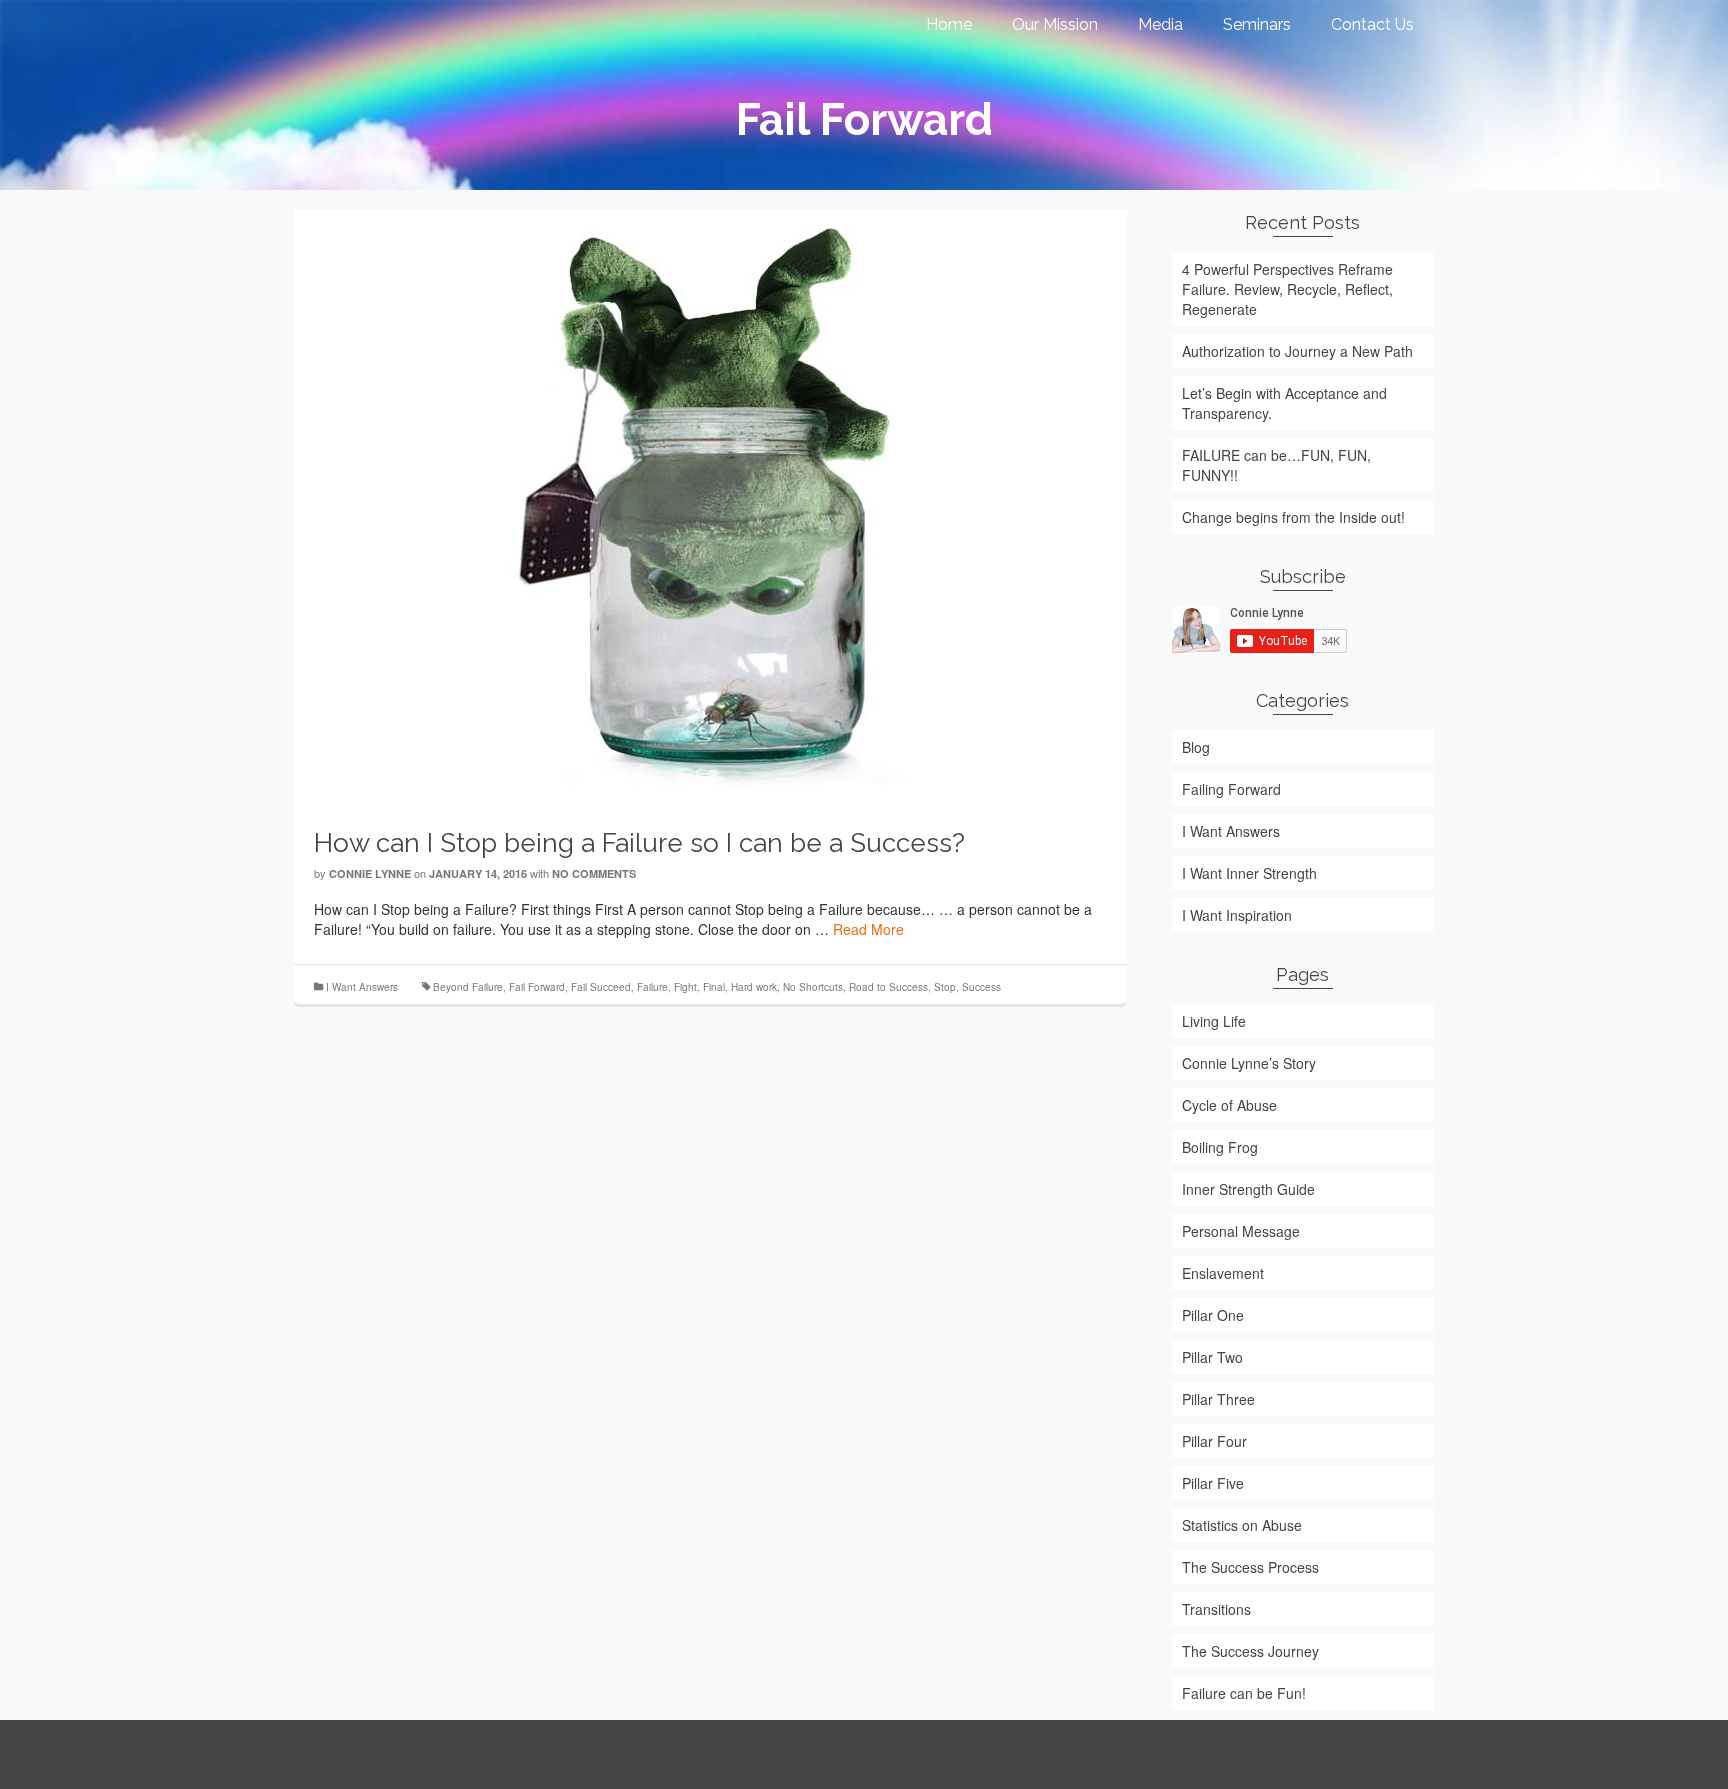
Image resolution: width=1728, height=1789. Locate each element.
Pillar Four (1214, 1441)
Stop (945, 987)
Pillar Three (1218, 1399)
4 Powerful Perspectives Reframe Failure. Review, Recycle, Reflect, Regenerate (1287, 289)
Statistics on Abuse (1242, 1525)
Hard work (754, 987)
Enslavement (1223, 1273)
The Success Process (1250, 1567)
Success (981, 987)
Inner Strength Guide (1248, 1189)
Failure (652, 987)
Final (714, 987)
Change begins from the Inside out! (1293, 517)
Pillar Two (1212, 1357)
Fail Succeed (601, 987)
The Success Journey (1250, 1651)
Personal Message (1241, 1231)
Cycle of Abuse (1229, 1105)
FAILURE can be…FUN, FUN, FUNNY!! (1276, 465)
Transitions (1216, 1609)
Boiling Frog (1220, 1147)
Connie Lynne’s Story (1249, 1063)
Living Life (1214, 1021)
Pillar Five (1213, 1483)
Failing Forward (1231, 789)
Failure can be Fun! (1244, 1693)
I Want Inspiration (1237, 915)
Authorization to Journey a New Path (1297, 351)
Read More (868, 929)
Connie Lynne (370, 873)
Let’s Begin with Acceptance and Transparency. (1284, 403)
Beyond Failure (468, 987)
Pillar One (1213, 1315)
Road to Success (888, 987)
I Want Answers (362, 987)
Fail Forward (537, 987)
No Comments (594, 873)
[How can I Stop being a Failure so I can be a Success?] (710, 504)
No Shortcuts (813, 987)
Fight (685, 987)
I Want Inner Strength (1249, 873)
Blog (1196, 747)
